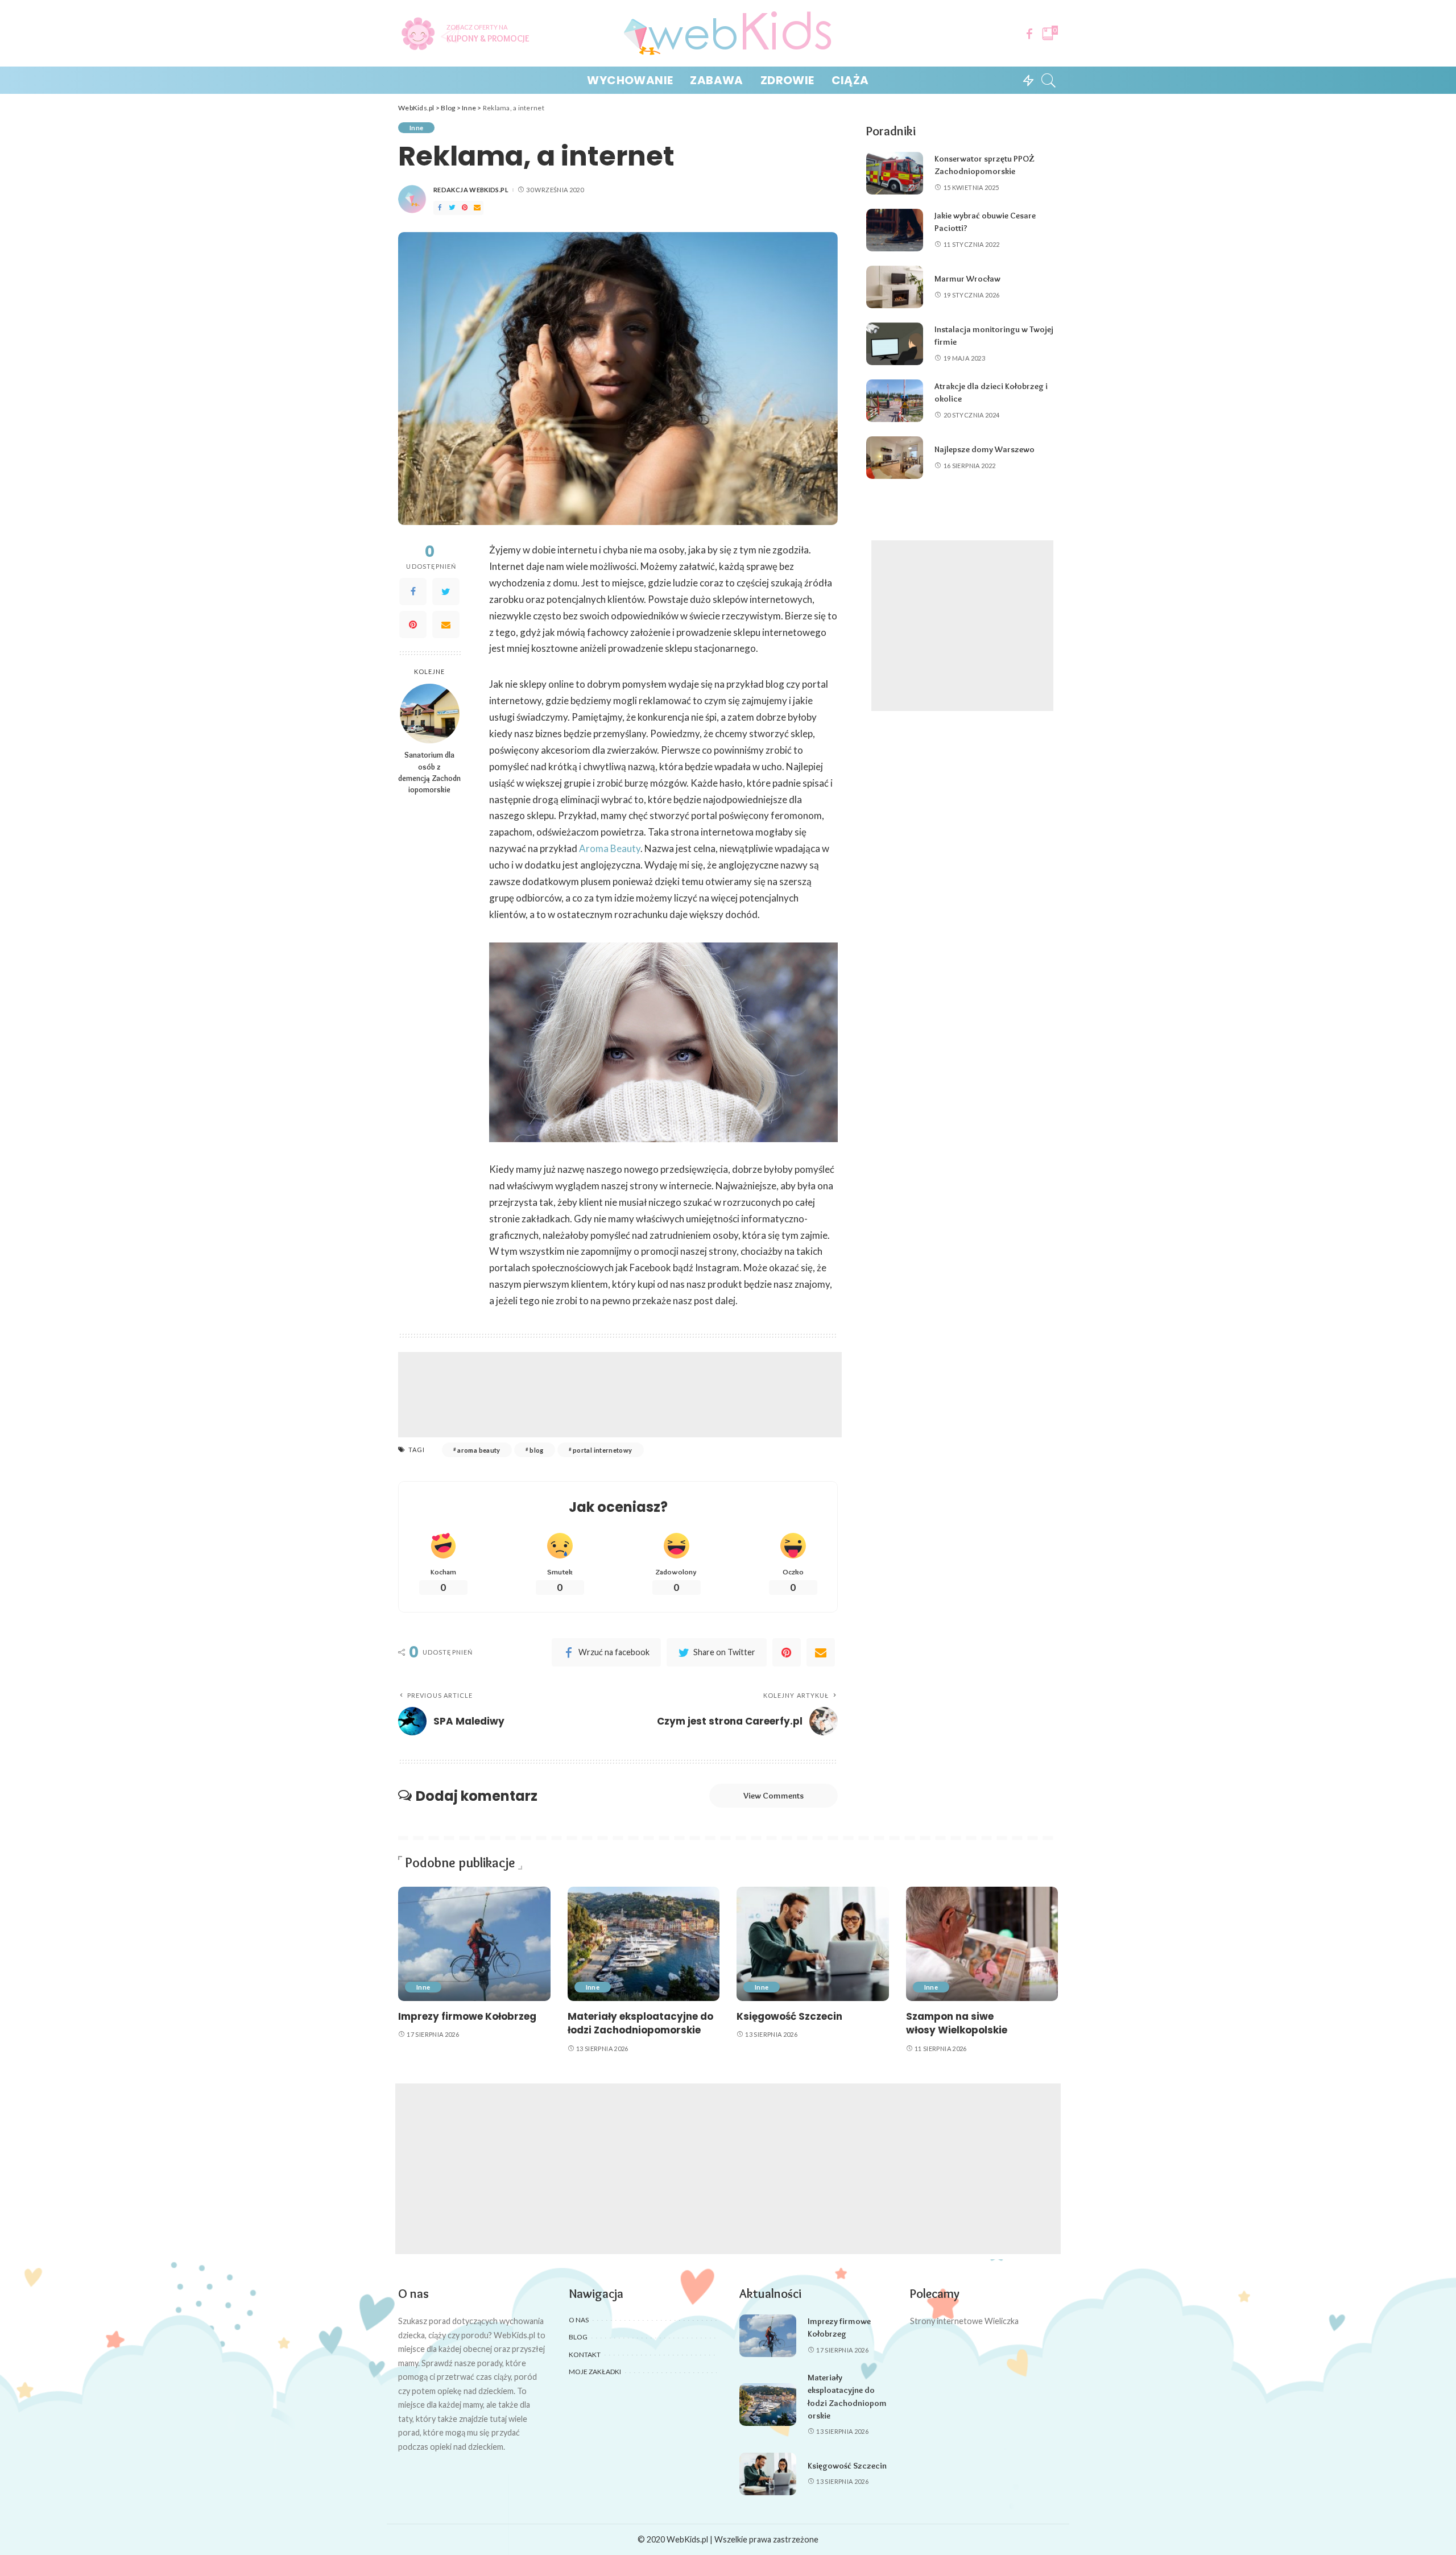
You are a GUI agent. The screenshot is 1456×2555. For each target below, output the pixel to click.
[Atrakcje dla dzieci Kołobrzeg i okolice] (895, 401)
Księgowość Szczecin (789, 2016)
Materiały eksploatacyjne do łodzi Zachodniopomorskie (640, 2023)
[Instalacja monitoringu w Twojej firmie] (895, 344)
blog (536, 1450)
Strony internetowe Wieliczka (964, 2321)
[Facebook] (1029, 34)
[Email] (477, 208)
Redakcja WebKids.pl (471, 190)
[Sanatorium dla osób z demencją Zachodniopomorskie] (430, 714)
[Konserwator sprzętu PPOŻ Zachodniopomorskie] (895, 173)
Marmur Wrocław (967, 279)
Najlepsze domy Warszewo (985, 449)
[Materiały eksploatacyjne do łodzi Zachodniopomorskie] (644, 1944)
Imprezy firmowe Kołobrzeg (467, 2016)
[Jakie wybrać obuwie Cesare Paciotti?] (895, 230)
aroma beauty (479, 1450)
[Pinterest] (465, 208)
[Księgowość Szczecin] (813, 1944)
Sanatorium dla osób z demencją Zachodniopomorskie (429, 772)
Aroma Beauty (610, 848)
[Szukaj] (1049, 80)
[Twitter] (452, 208)
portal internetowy (603, 1450)
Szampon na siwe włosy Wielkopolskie (957, 2023)
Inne (416, 128)
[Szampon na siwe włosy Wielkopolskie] (982, 1944)
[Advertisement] (620, 1395)
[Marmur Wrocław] (895, 287)
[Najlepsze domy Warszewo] (895, 458)
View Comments (773, 1796)
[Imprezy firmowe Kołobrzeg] (474, 1944)
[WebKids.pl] (728, 33)
